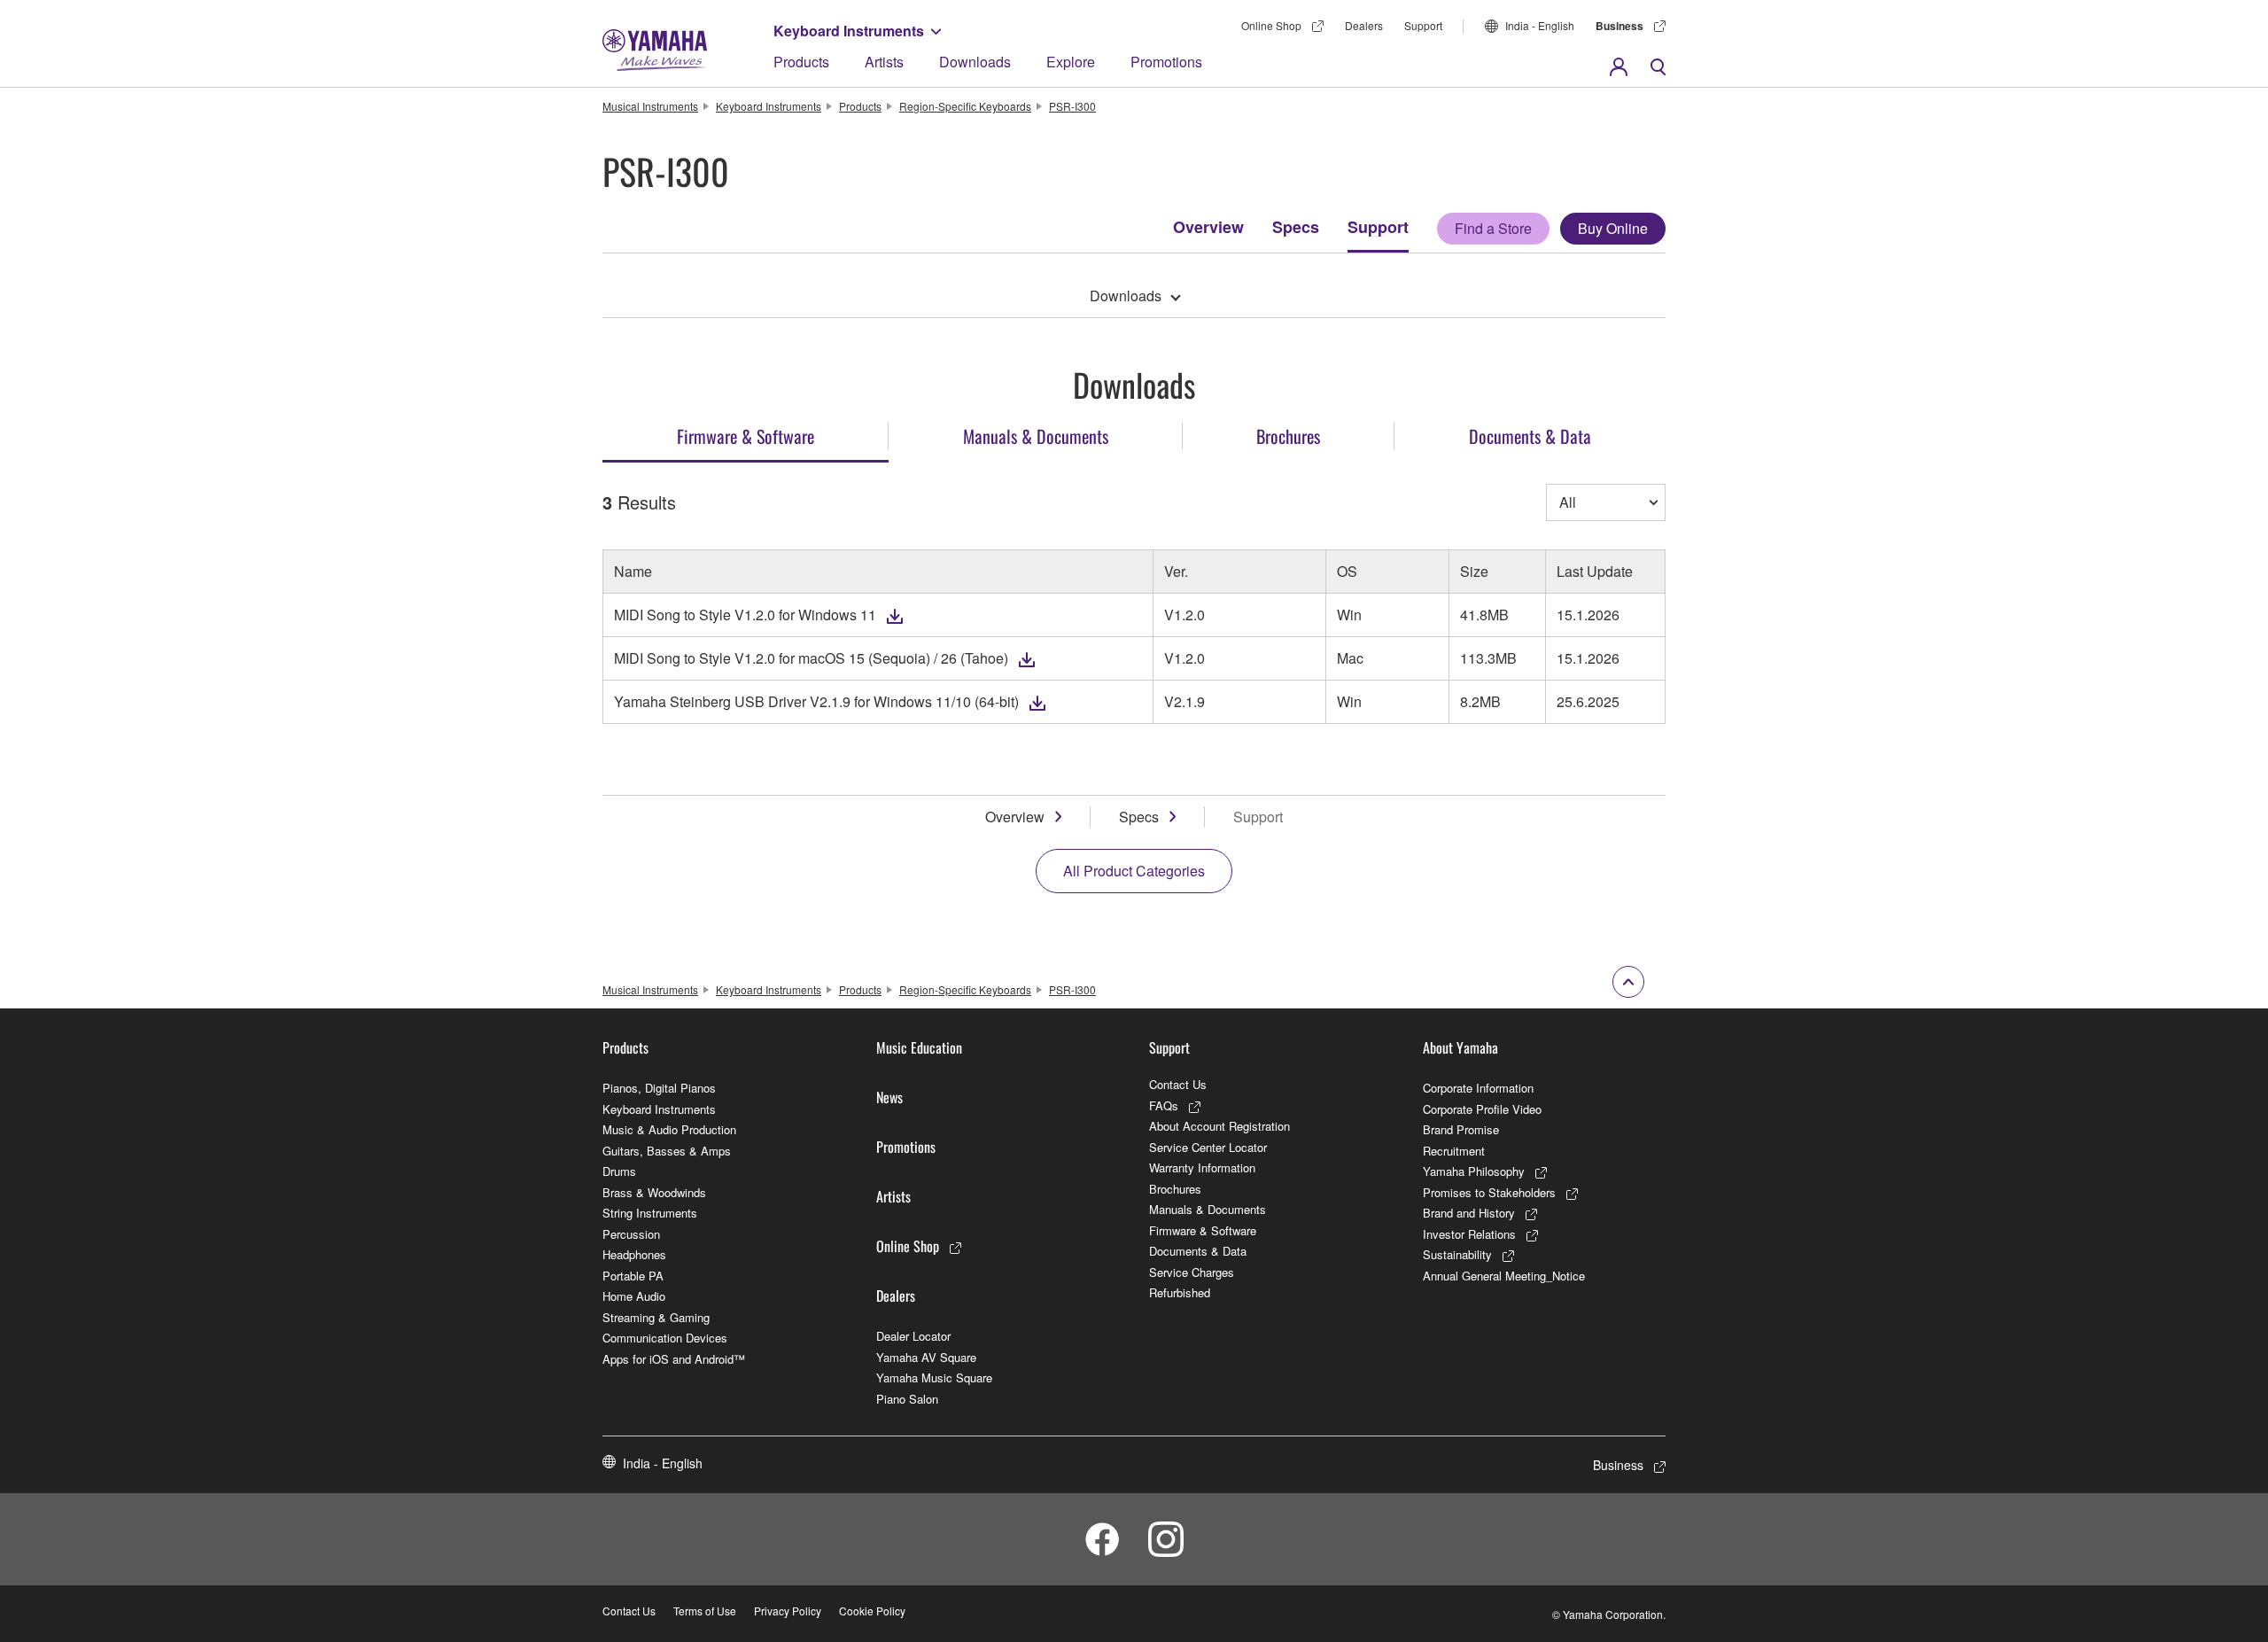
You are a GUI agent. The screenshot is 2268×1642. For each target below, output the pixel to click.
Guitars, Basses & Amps (667, 1151)
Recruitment (1454, 1151)
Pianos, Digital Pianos (659, 1088)
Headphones (634, 1254)
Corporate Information (1478, 1088)
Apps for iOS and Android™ (674, 1359)
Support (1378, 227)
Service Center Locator (1208, 1147)
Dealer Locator (913, 1336)
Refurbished (1180, 1292)
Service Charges (1192, 1272)
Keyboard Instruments (849, 31)
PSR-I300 (1072, 106)
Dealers (1364, 25)
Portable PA (633, 1276)
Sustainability (1457, 1254)
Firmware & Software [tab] (746, 436)
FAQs (1164, 1105)
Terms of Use (705, 1611)
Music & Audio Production (669, 1129)
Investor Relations (1469, 1234)
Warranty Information (1202, 1167)
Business (1619, 26)
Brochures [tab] (1288, 436)
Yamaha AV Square (926, 1357)
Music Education (919, 1047)
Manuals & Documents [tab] (1036, 436)
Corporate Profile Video (1482, 1109)
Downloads (975, 62)
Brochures (1175, 1189)
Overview (1208, 227)
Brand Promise (1461, 1129)
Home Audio (634, 1296)
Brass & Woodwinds (654, 1192)
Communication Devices (665, 1338)
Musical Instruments (650, 106)
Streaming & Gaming (656, 1317)
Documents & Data (1198, 1251)
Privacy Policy (788, 1611)
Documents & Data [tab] (1530, 436)
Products (801, 62)
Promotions (1166, 62)
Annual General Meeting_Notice (1504, 1276)
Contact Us (1178, 1084)
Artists (884, 62)
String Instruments (650, 1213)
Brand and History (1469, 1213)
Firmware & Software (1203, 1230)
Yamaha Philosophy (1474, 1171)
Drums (619, 1171)
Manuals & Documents (1208, 1209)
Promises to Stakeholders (1489, 1192)
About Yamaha (1460, 1047)
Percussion (631, 1234)
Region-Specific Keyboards (965, 106)
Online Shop (1271, 25)
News (889, 1097)
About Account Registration (1219, 1126)
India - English (1540, 25)
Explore (1071, 62)
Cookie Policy (872, 1611)
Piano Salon (907, 1399)
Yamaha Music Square (934, 1377)
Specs (1296, 227)
